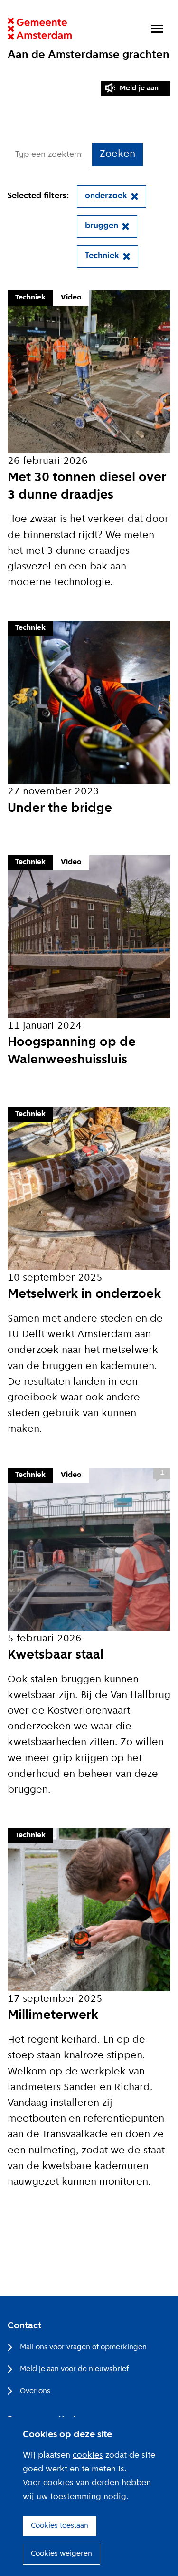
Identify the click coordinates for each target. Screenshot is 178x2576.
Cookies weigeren (61, 2554)
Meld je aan (139, 88)
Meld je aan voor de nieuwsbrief (74, 2369)
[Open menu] (157, 29)
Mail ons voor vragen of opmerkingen (83, 2347)
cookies (88, 2455)
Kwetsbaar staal (56, 1655)
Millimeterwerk (53, 2016)
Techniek (102, 256)
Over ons (35, 2391)
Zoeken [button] (117, 154)
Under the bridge (60, 809)
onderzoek (106, 196)
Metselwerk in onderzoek (84, 1294)
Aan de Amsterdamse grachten (89, 55)
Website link (40, 29)
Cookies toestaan (60, 2526)
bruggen (102, 226)
